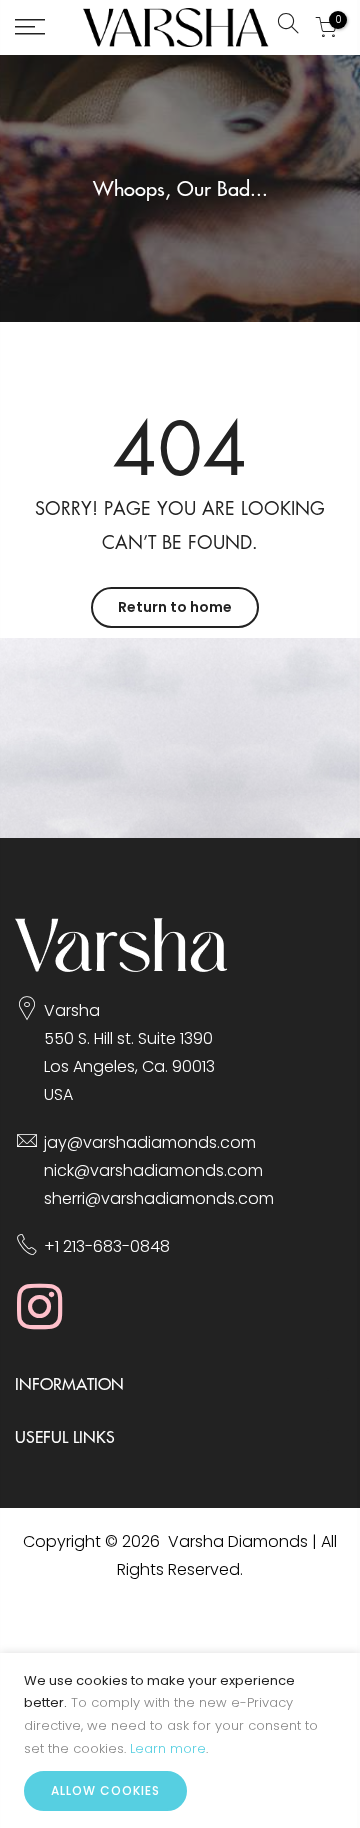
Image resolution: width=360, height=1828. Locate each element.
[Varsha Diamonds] (121, 966)
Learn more (168, 1748)
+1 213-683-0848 (107, 1246)
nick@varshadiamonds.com (153, 1170)
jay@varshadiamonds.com (150, 1142)
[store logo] (176, 27)
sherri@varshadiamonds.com (159, 1198)
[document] (180, 1740)
